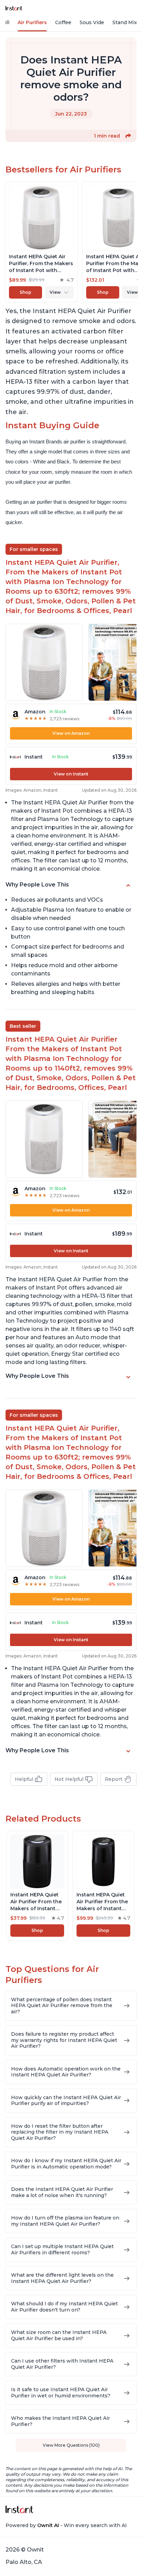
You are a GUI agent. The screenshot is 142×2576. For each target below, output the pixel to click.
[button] (128, 136)
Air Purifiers (32, 22)
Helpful (24, 1779)
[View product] (41, 242)
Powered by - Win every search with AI (66, 2525)
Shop (26, 292)
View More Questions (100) (71, 2445)
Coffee (63, 22)
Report (114, 1779)
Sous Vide (92, 22)
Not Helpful (69, 1779)
